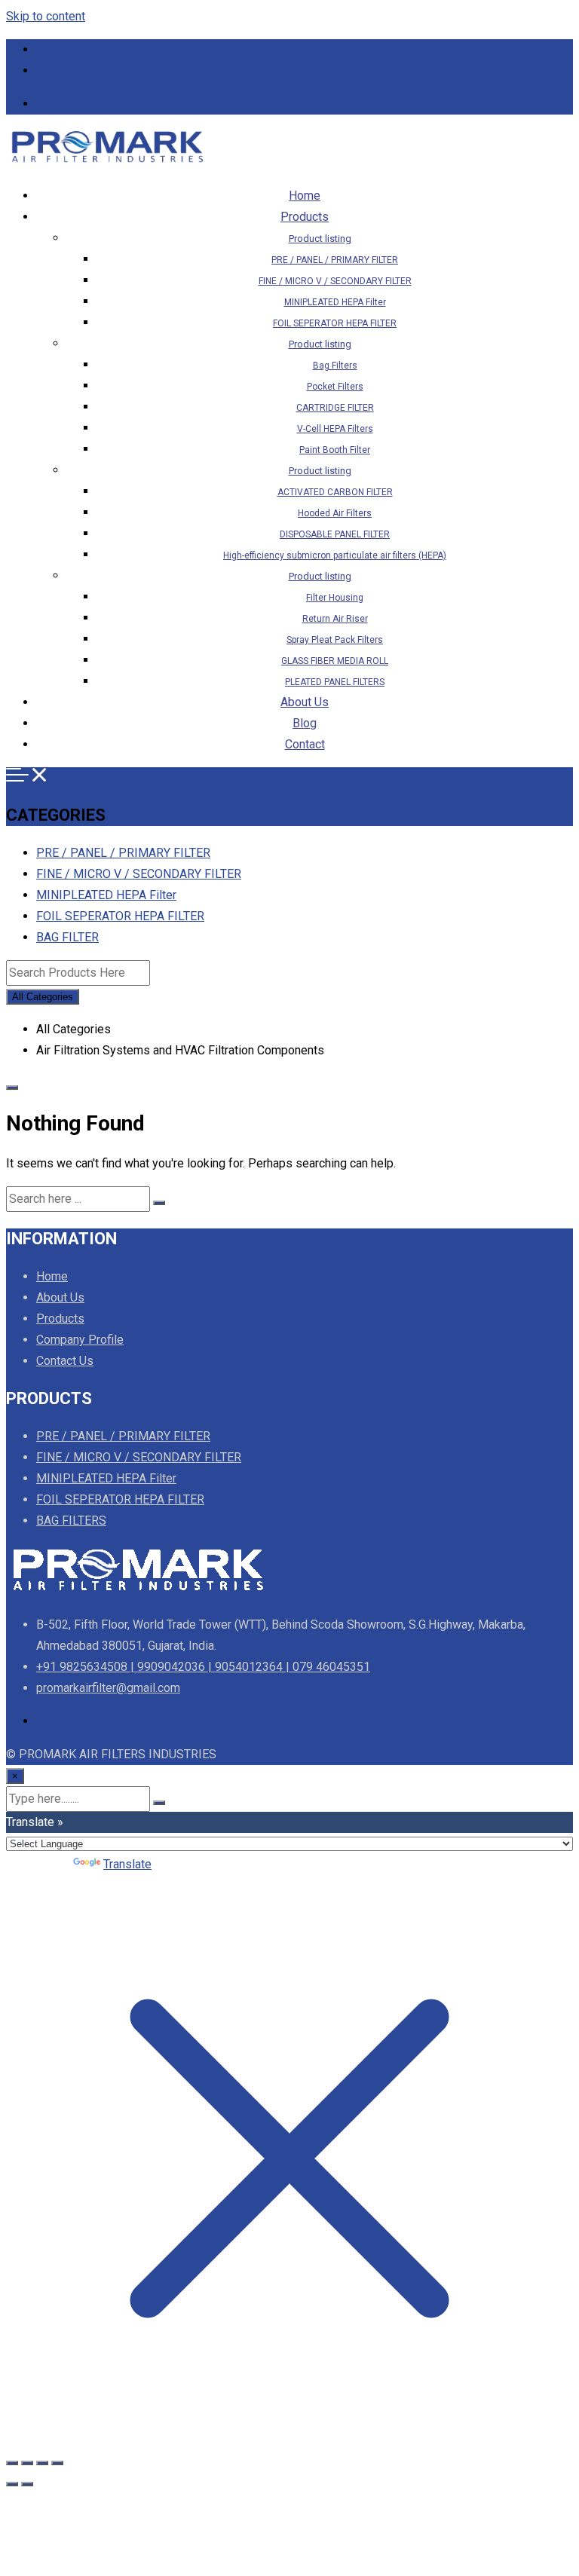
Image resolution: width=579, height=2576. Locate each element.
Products (305, 217)
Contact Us (65, 1361)
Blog (305, 723)
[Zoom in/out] (12, 2463)
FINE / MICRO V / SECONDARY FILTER (335, 281)
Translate (127, 1864)
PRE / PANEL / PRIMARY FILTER (335, 260)
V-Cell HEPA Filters (335, 429)
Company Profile (80, 1340)
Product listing (320, 239)
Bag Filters (335, 366)
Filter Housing (335, 598)
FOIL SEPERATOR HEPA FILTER (335, 323)
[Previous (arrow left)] (12, 2484)
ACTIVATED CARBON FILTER (335, 492)
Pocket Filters (335, 387)
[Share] (42, 2463)
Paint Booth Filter (335, 450)
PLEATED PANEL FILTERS (335, 682)
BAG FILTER (67, 937)
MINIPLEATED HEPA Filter (335, 302)
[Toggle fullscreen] (27, 2463)
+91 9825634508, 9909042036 (109, 50)
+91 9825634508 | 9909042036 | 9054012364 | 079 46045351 (203, 1667)
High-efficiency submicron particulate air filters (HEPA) (335, 555)
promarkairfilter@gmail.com (103, 71)
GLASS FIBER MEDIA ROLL (335, 661)
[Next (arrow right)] (27, 2484)
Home (305, 196)
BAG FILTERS (71, 1521)
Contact (305, 744)
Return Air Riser (335, 619)
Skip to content (46, 16)
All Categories (43, 997)
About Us (305, 702)
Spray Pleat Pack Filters (335, 640)
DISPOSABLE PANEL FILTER (335, 534)
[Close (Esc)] (57, 2463)
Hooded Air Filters (335, 513)
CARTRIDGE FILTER (335, 408)
